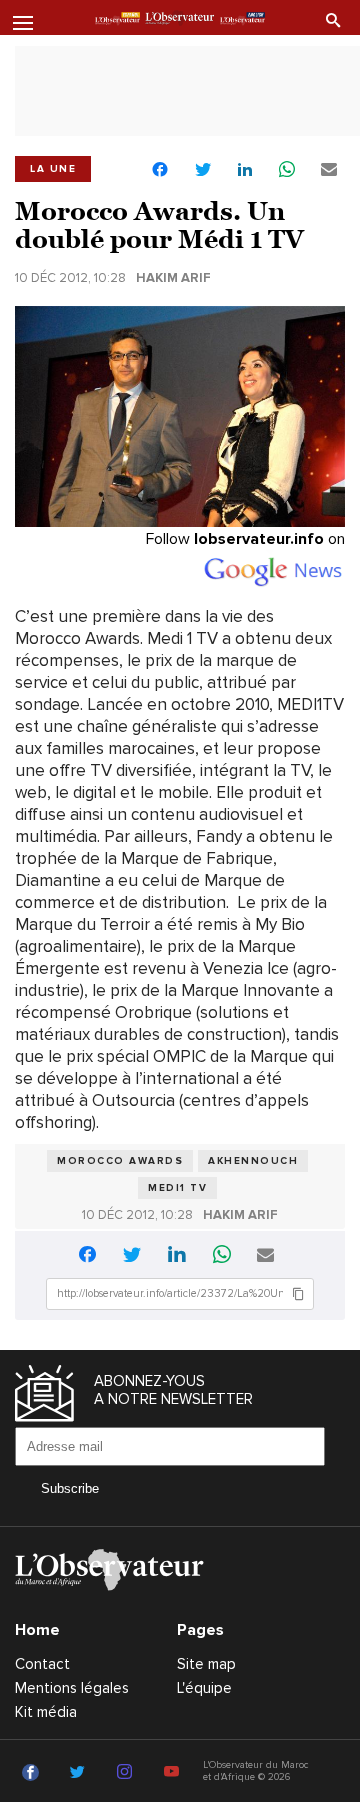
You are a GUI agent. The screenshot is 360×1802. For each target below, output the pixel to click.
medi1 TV (177, 1188)
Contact (42, 1664)
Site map (206, 1664)
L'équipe (204, 1688)
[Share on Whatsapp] (287, 170)
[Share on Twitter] (203, 170)
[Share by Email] (329, 170)
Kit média (46, 1712)
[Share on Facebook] (160, 171)
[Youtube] (174, 1773)
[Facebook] (33, 1773)
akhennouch (253, 1161)
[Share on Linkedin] (245, 170)
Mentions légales (72, 1688)
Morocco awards (120, 1161)
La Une (53, 169)
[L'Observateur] (117, 19)
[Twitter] (80, 1773)
